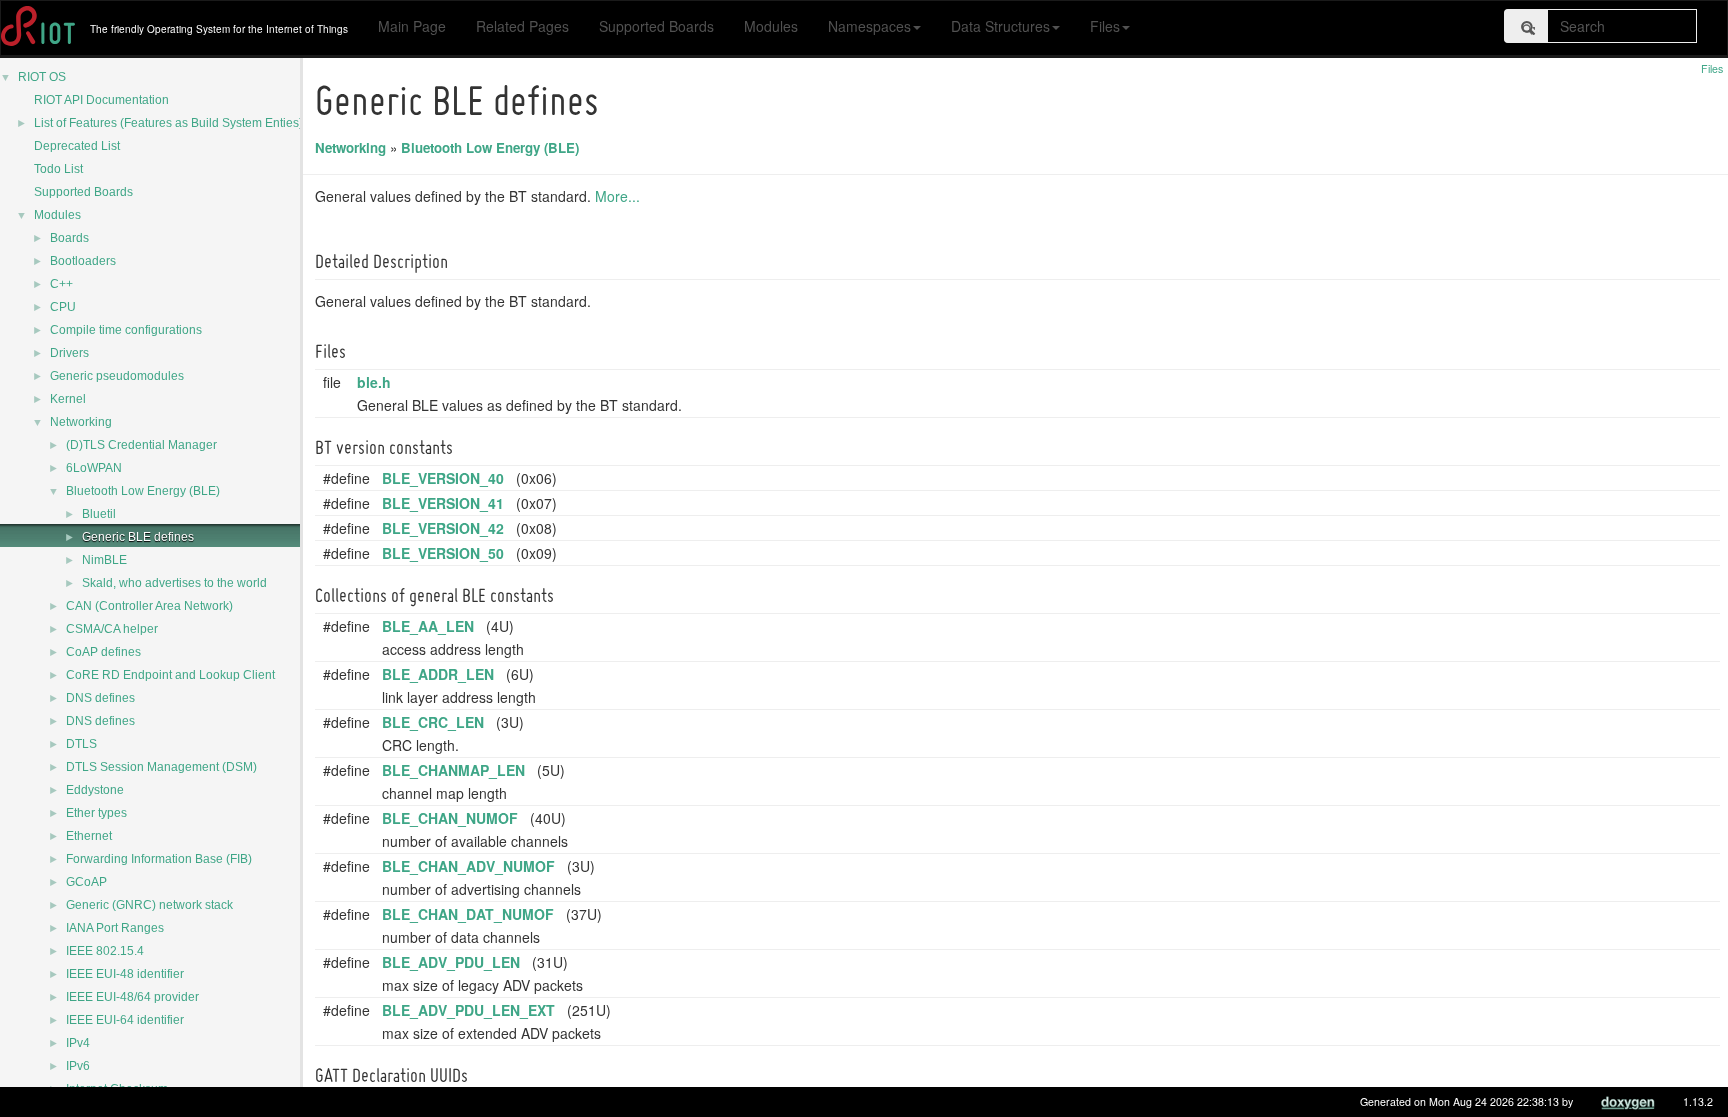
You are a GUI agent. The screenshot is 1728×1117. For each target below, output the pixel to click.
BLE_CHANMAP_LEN (453, 770)
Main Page (412, 26)
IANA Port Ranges (115, 928)
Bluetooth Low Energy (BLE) (143, 491)
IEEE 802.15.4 (105, 951)
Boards (69, 238)
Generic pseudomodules (117, 376)
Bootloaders (83, 261)
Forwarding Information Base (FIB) (159, 859)
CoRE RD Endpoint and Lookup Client (170, 675)
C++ (61, 284)
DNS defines (100, 698)
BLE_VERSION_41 (443, 503)
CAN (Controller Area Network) (149, 606)
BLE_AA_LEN (428, 626)
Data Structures (1000, 26)
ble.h (374, 382)
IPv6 (78, 1066)
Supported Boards (656, 26)
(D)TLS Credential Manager (141, 445)
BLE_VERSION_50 (443, 553)
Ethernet (89, 836)
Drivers (69, 353)
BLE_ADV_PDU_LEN (451, 962)
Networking (81, 422)
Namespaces (869, 26)
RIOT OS (42, 77)
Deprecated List (77, 146)
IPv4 (78, 1043)
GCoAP (86, 882)
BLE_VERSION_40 (443, 478)
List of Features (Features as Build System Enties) (168, 123)
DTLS (81, 744)
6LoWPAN (94, 468)
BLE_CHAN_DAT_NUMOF (468, 914)
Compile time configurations (126, 330)
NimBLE (104, 560)
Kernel (68, 399)
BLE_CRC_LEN (433, 722)
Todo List (58, 169)
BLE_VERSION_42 (443, 528)
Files (1105, 26)
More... (617, 196)
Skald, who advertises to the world (174, 583)
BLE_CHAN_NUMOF (450, 818)
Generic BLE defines (138, 537)
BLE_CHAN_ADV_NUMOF (468, 866)
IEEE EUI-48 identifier (125, 974)
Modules (771, 26)
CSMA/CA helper (112, 629)
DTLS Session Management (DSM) (161, 767)
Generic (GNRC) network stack (149, 905)
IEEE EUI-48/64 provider (132, 997)
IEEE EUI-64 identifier (125, 1020)
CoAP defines (103, 652)
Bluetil (99, 514)
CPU (63, 307)
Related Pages (522, 26)
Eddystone (95, 790)
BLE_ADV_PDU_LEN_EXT (468, 1010)
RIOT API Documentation (101, 100)
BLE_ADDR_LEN (438, 674)
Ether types (96, 813)
